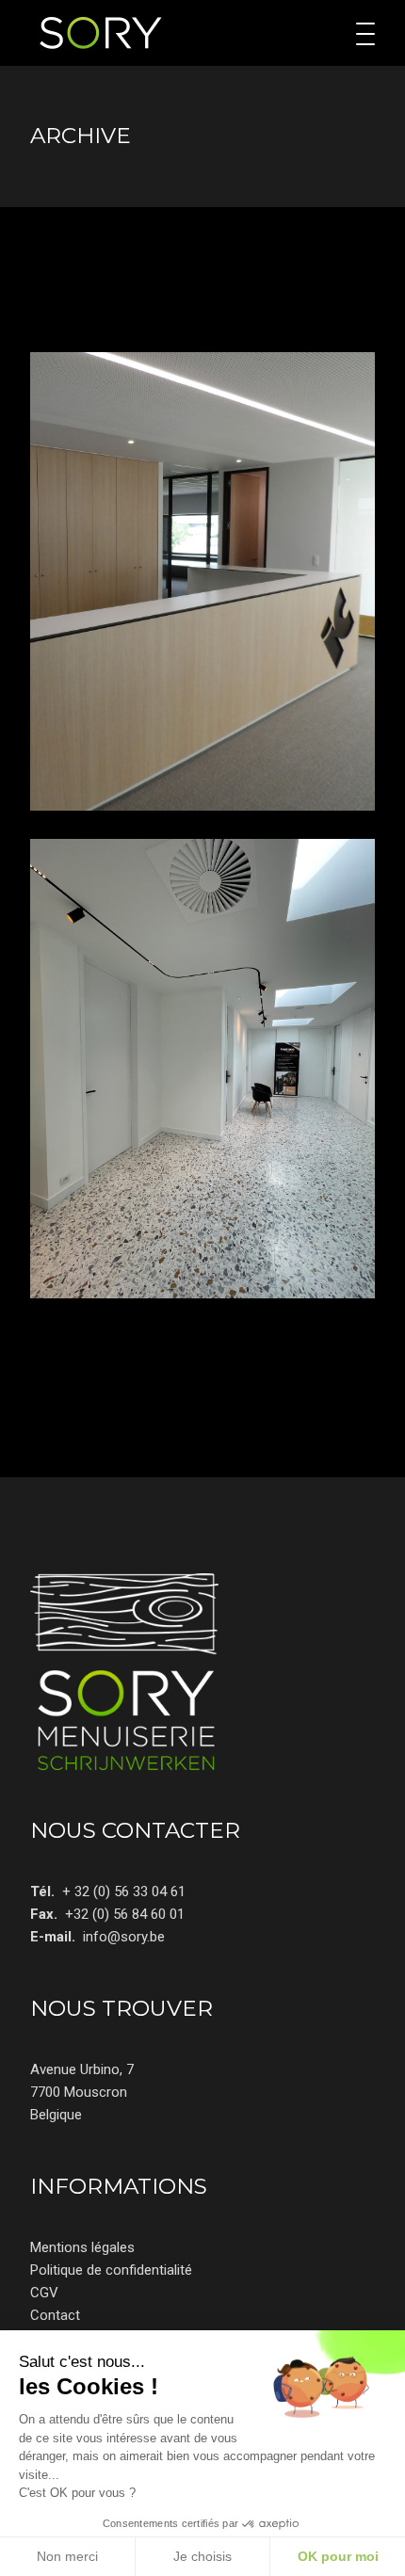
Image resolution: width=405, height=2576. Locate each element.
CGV (44, 2293)
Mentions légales (82, 2247)
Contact (55, 2315)
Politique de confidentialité (111, 2270)
